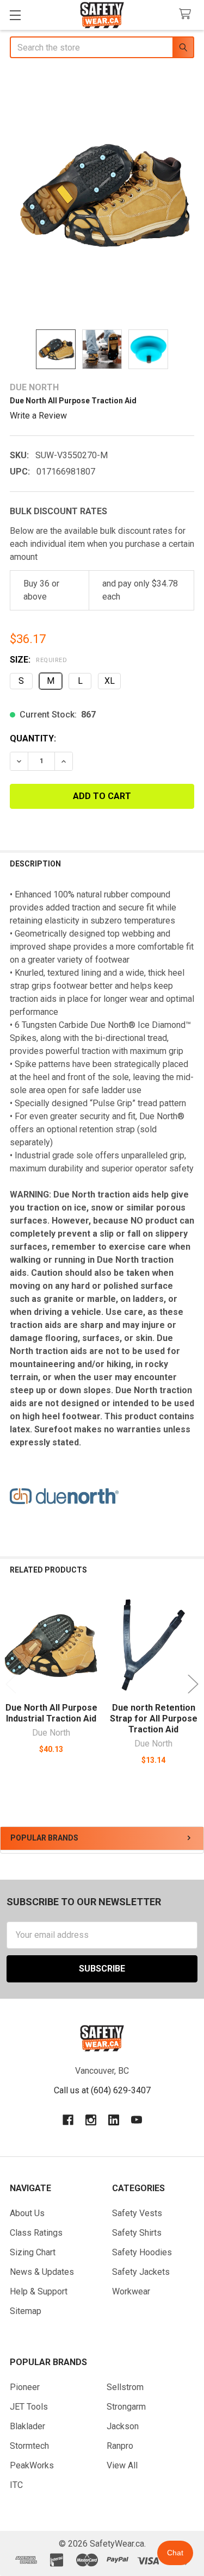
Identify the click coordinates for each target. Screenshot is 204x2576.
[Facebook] (68, 2120)
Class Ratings (36, 2233)
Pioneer (25, 2387)
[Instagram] (91, 2120)
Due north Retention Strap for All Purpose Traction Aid (154, 1719)
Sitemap (26, 2311)
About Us (27, 2213)
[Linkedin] (114, 2120)
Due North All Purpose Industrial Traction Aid (51, 1713)
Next (193, 1684)
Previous (11, 1684)
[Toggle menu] (15, 15)
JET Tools (29, 2407)
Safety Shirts (137, 2233)
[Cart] (187, 14)
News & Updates (42, 2272)
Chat (175, 2553)
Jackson (123, 2426)
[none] (102, 195)
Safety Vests (137, 2213)
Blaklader (27, 2426)
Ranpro (120, 2446)
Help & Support (39, 2291)
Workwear (131, 2291)
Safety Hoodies (142, 2252)
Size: (38, 660)
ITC (16, 2485)
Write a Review (38, 416)
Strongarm (126, 2407)
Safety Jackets (141, 2272)
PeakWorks (32, 2465)
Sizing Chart (33, 2252)
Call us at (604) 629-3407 (102, 2090)
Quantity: (33, 738)
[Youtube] (137, 2120)
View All (122, 2465)
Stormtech (29, 2446)
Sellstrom (125, 2387)
